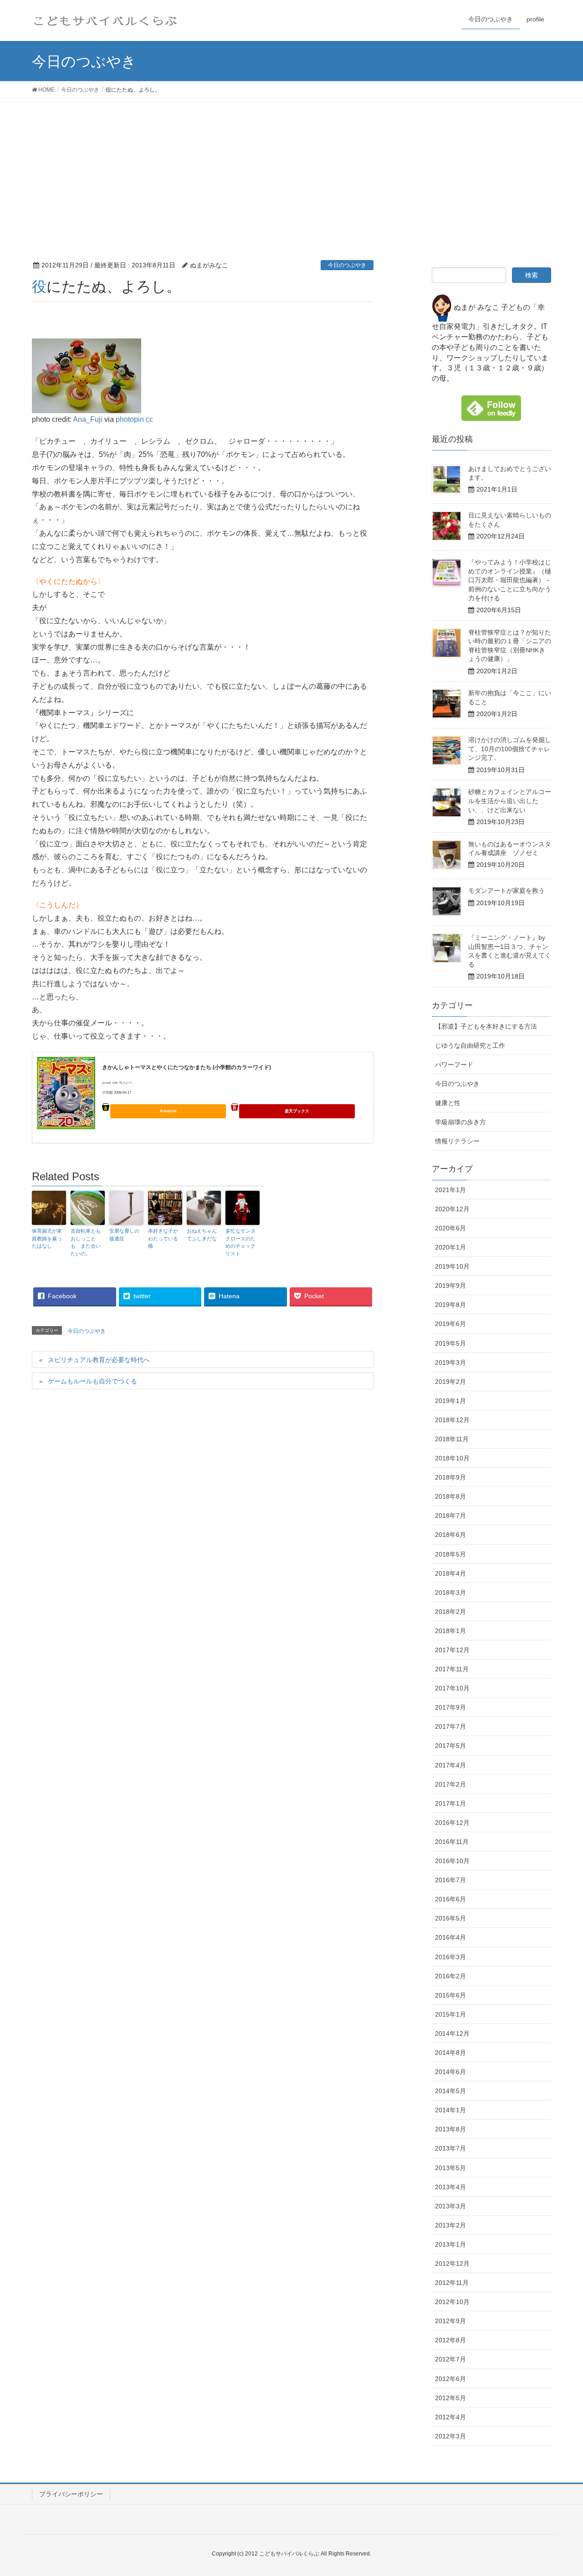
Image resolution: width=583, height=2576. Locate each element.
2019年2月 (450, 1382)
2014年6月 (450, 2072)
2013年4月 (450, 2187)
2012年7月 (450, 2359)
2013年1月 (450, 2244)
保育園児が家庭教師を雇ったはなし (47, 1238)
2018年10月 (452, 1458)
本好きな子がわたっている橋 (163, 1238)
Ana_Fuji (88, 419)
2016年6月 (450, 1899)
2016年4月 (450, 1937)
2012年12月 (452, 2264)
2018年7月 (450, 1516)
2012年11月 (452, 2283)
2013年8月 (450, 2129)
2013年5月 (450, 2168)
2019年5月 (450, 1343)
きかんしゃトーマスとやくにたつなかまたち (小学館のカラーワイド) (187, 1067)
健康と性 (448, 1103)
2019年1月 (450, 1401)
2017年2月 (450, 1784)
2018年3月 (450, 1593)
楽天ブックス (297, 1111)
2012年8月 (450, 2340)
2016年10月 (452, 1861)
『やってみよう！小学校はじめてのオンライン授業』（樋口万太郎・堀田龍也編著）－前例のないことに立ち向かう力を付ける (510, 580)
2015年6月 (450, 1995)
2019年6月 (450, 1324)
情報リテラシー (457, 1141)
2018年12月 (452, 1420)
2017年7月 (450, 1726)
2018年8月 (450, 1496)
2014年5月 (450, 2091)
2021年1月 (450, 1190)
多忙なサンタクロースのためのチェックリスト (240, 1242)
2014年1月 (450, 2110)
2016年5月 (450, 1918)
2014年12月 (452, 2033)
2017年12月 (452, 1650)
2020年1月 (450, 1247)
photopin (130, 419)
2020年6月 (450, 1228)
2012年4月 (450, 2417)
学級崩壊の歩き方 (460, 1122)
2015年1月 (450, 2014)
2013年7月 (450, 2148)
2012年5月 (450, 2398)
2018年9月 (450, 1477)
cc (149, 419)
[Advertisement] (291, 166)
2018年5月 (450, 1554)
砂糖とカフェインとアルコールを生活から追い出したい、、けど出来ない (510, 801)
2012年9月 (450, 2321)
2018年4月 (450, 1573)
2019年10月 (452, 1266)
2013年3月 (450, 2206)
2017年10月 (452, 1688)
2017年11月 (452, 1669)
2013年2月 (450, 2225)
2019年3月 (450, 1362)
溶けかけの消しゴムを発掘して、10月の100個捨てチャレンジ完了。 (510, 749)
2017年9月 (450, 1707)
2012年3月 (450, 2436)
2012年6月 (450, 2379)
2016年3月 (450, 1957)
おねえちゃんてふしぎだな (202, 1235)
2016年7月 (450, 1880)
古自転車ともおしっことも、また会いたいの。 (86, 1242)
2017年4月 (450, 1765)
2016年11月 (452, 1842)
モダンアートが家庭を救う (506, 891)
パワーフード (454, 1065)
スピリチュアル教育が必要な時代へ (99, 1360)
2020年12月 (452, 1209)
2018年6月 (450, 1535)
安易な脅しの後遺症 (124, 1235)
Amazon (168, 1111)
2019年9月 (450, 1285)
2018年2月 (450, 1612)
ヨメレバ (125, 1083)
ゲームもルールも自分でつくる (92, 1381)
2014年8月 (450, 2053)
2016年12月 (452, 1823)
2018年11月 (452, 1439)
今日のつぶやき (347, 265)
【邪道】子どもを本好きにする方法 (486, 1026)
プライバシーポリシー (71, 2494)
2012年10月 (452, 2302)
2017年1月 (450, 1803)
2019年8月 (450, 1305)
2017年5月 (450, 1746)
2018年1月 (450, 1631)
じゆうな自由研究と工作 (470, 1045)
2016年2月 (450, 1976)
